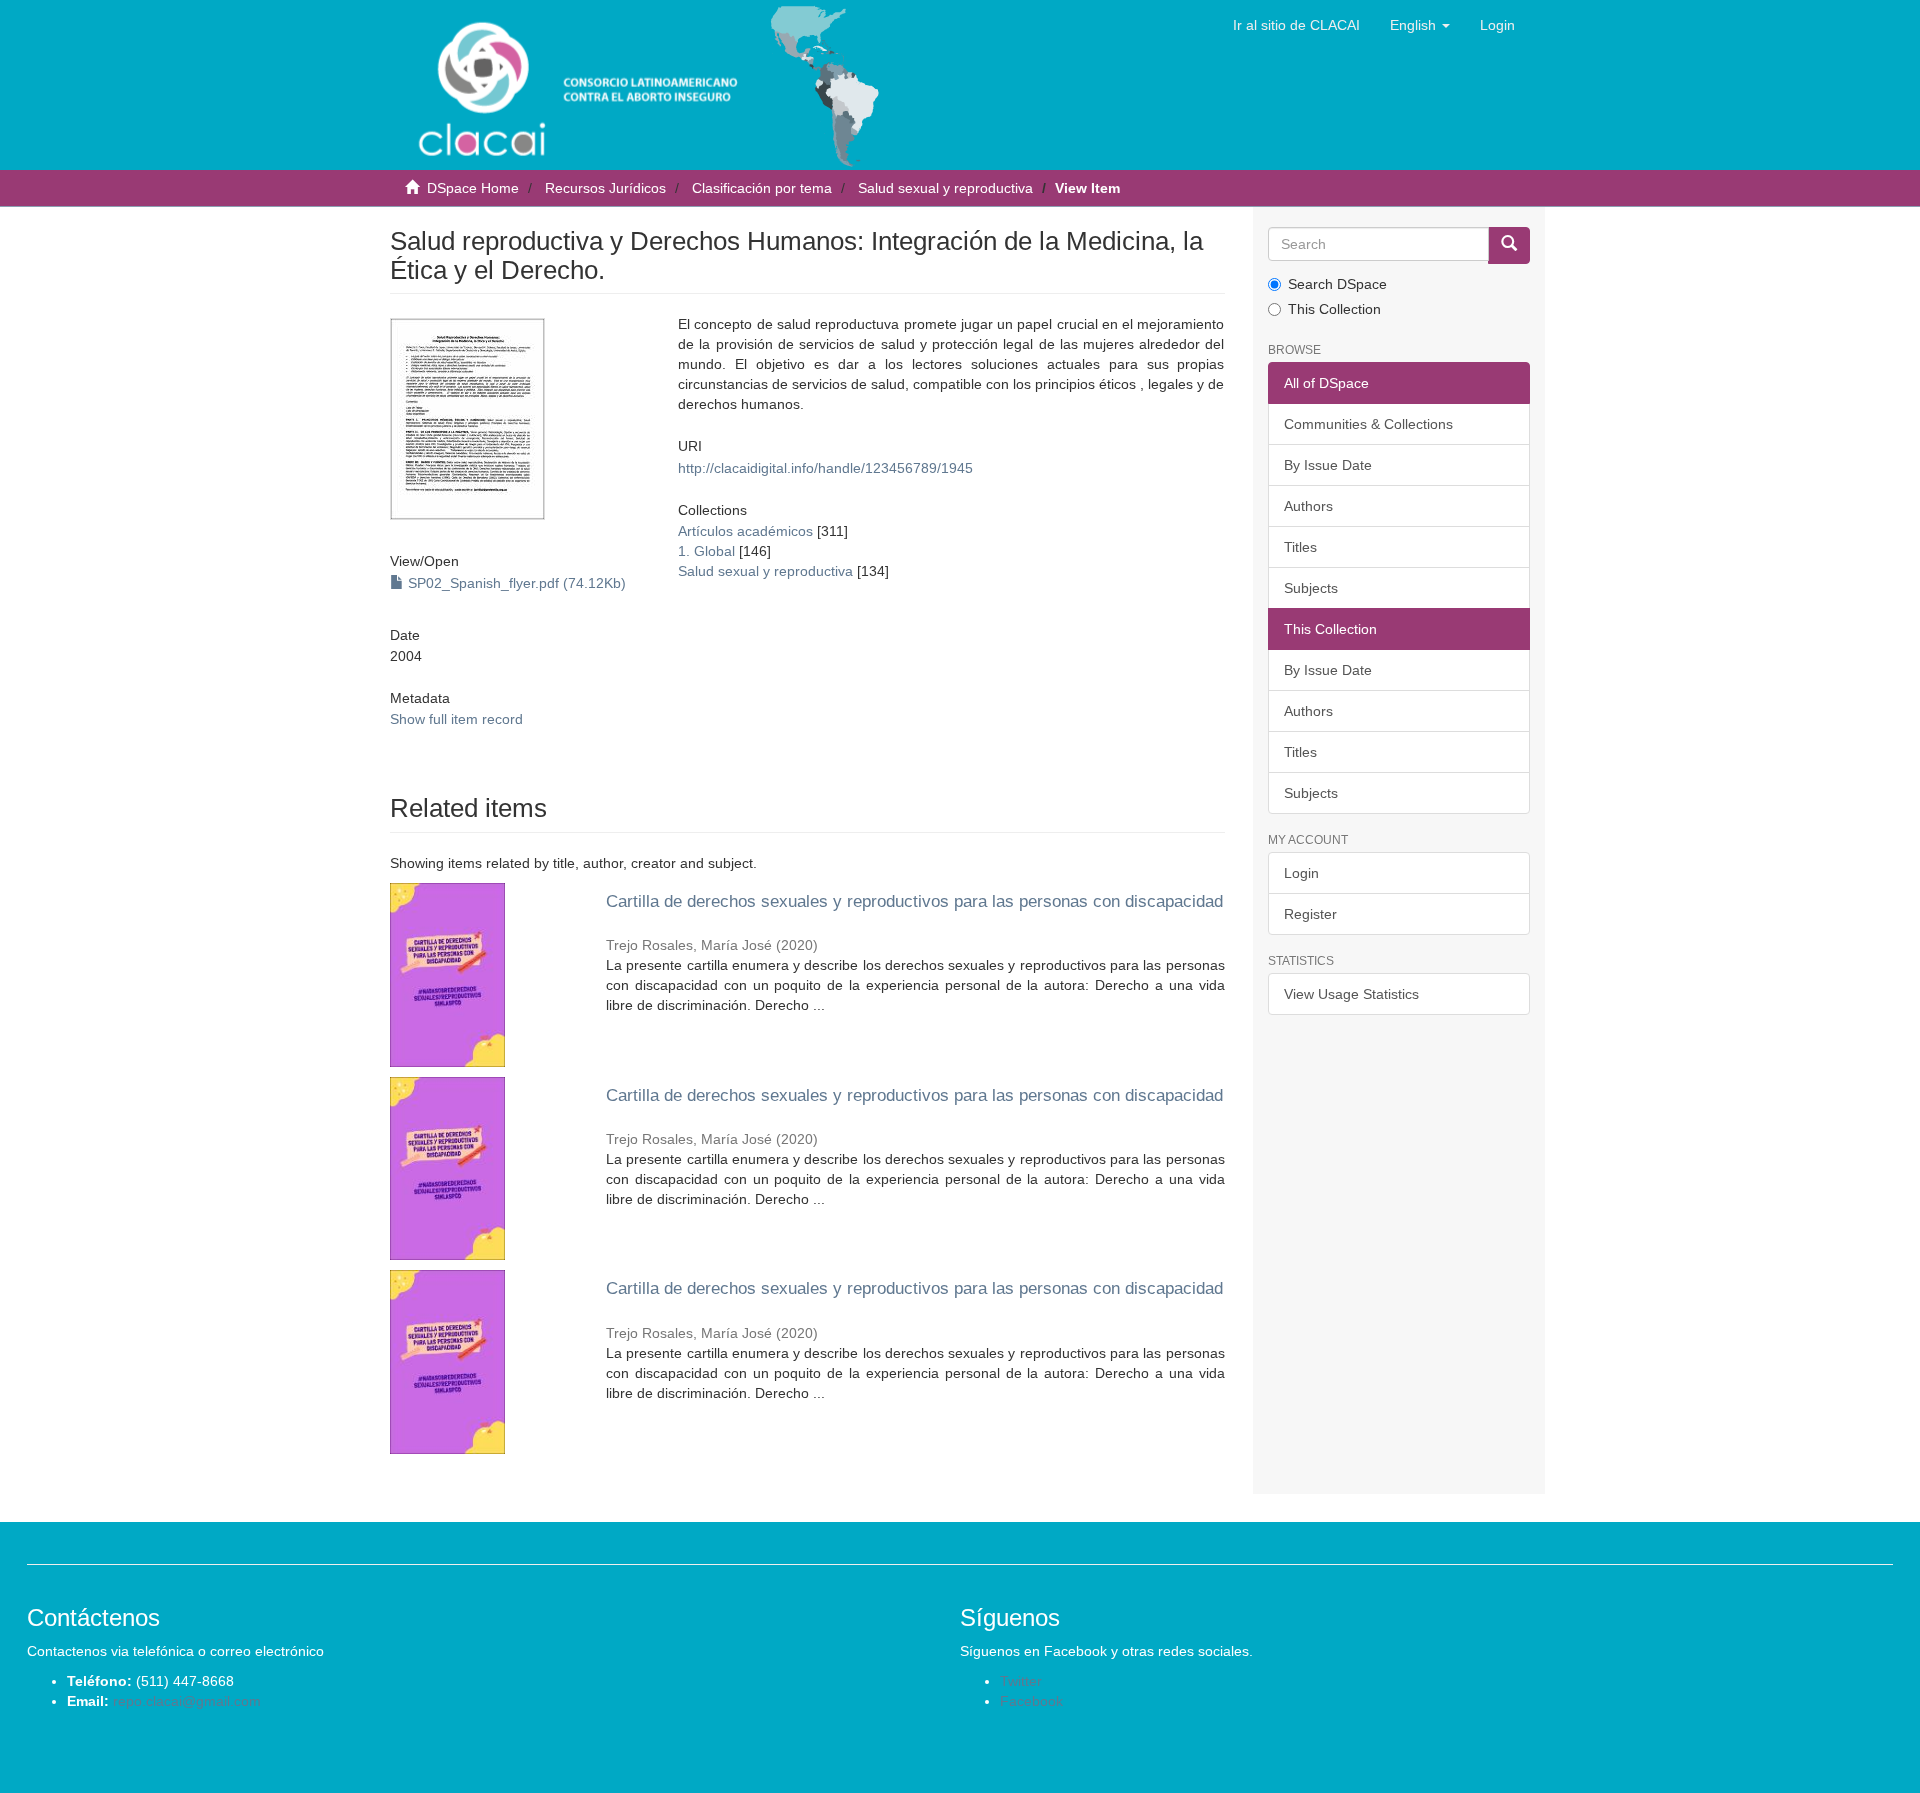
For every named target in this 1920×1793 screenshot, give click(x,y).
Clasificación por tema (762, 188)
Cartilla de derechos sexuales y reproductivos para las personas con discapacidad (914, 901)
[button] (1420, 25)
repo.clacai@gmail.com (187, 1701)
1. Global (706, 551)
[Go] (1509, 245)
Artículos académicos (745, 531)
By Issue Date (1328, 465)
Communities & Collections (1368, 424)
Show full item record (456, 719)
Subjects (1311, 588)
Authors (1308, 506)
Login (1301, 873)
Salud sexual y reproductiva (945, 188)
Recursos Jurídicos (605, 188)
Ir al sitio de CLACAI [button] (1296, 25)
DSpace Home (473, 188)
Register (1310, 914)
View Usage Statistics (1351, 994)
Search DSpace (1337, 284)
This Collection (1334, 309)
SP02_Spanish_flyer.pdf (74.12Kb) (515, 583)
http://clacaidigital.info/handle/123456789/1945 (825, 468)
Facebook (1031, 1701)
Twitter (1021, 1681)
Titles (1300, 547)
